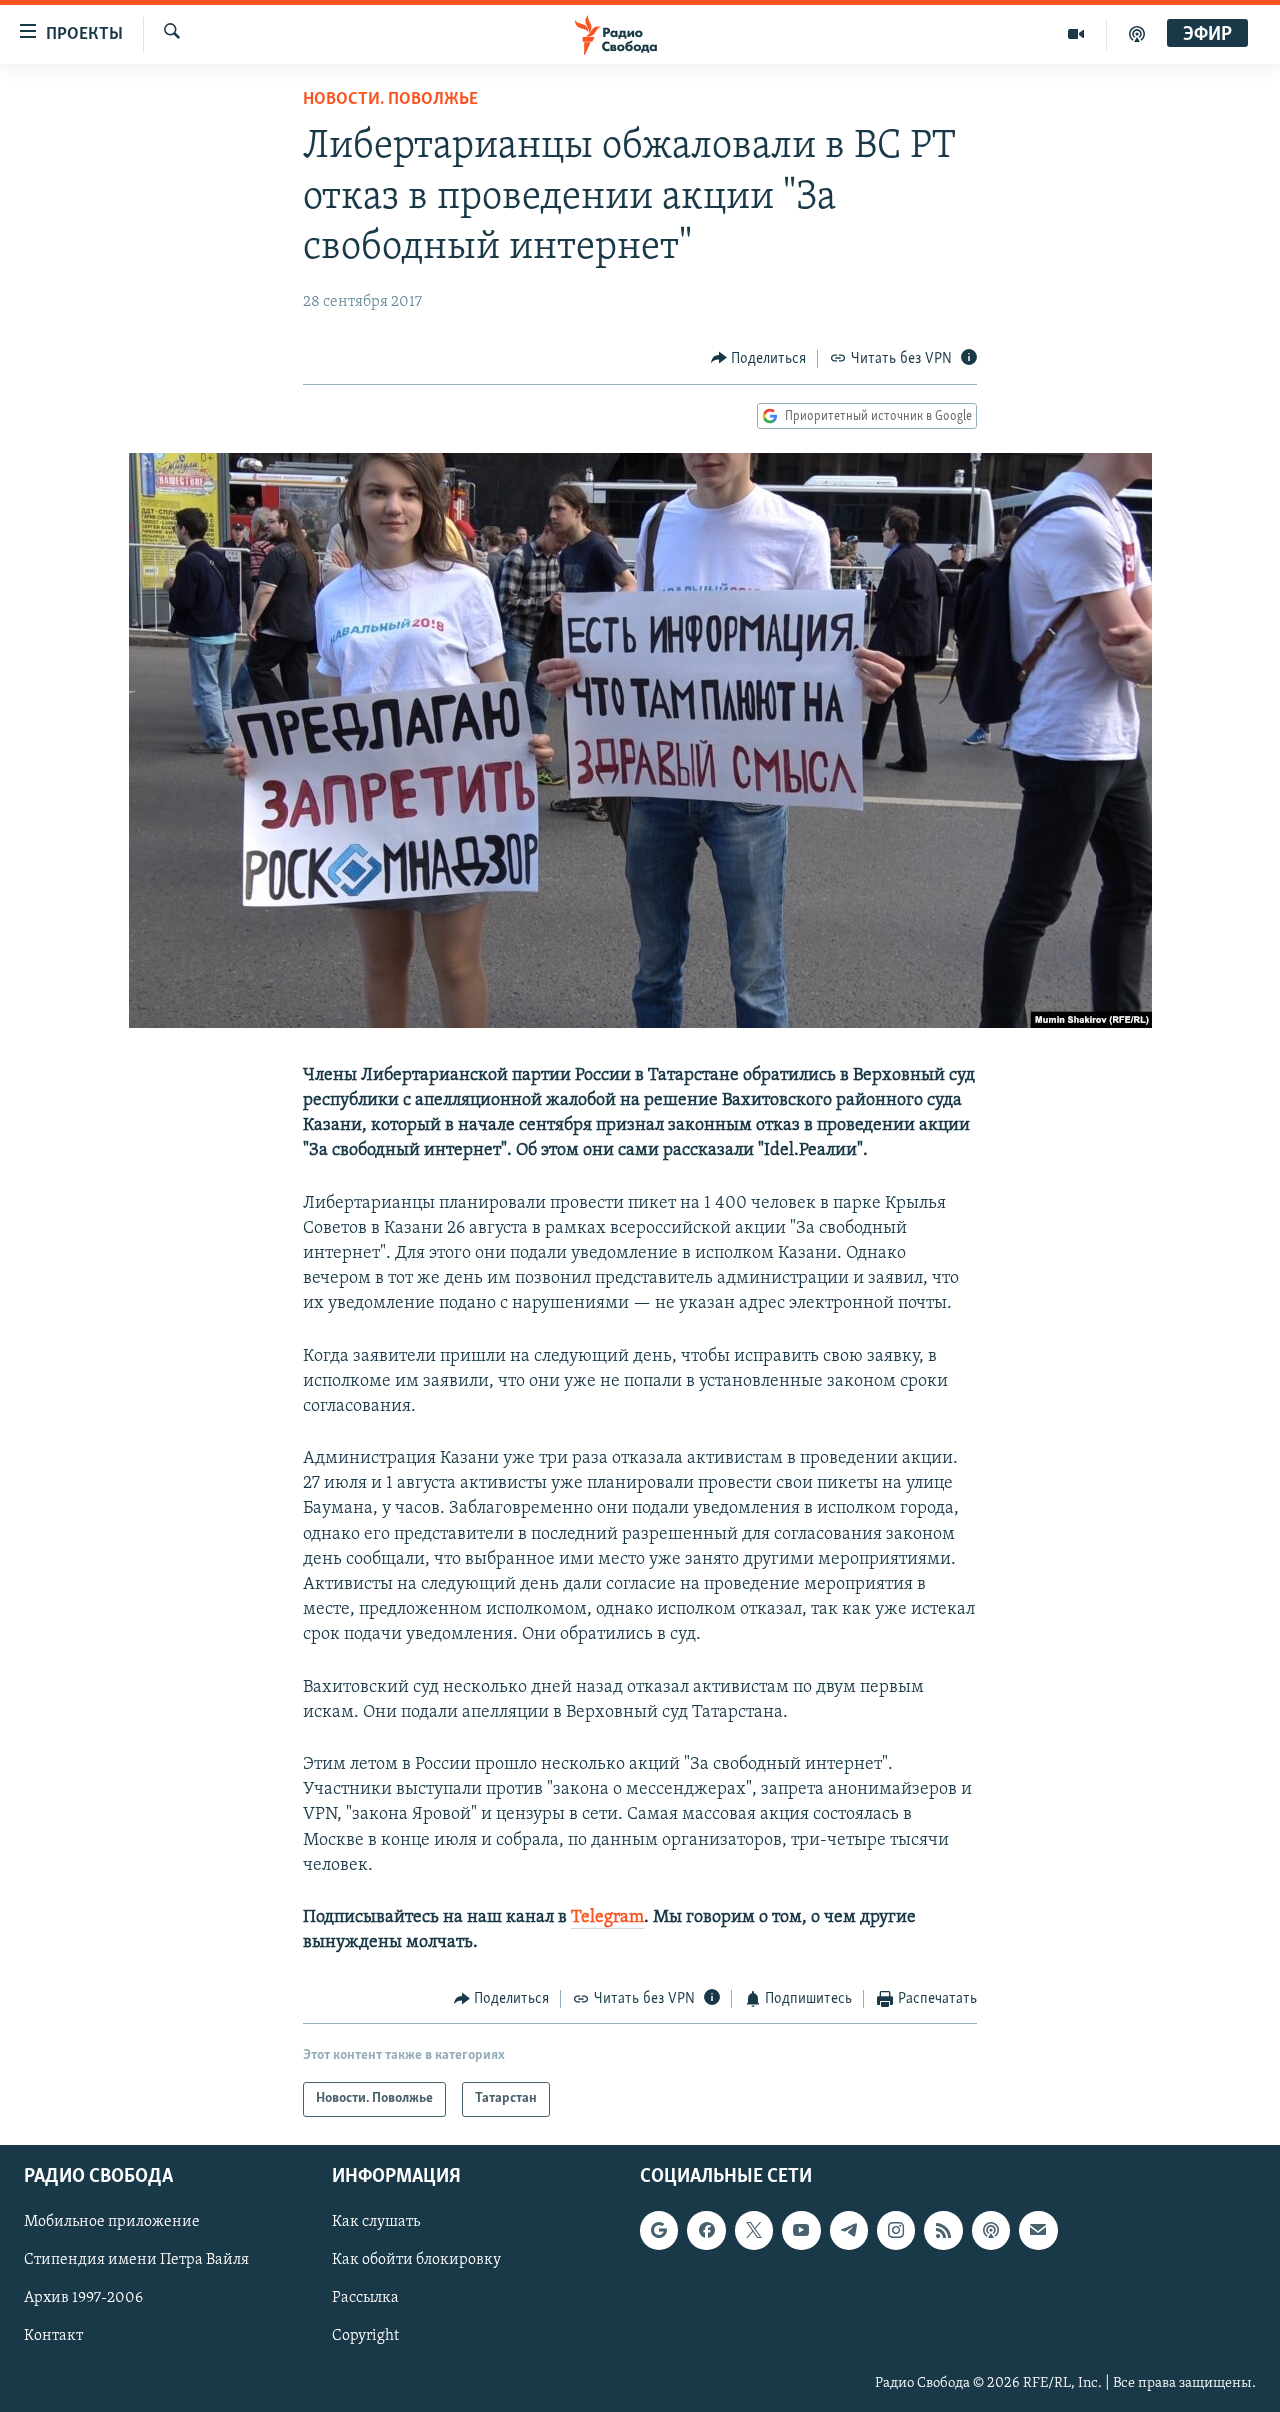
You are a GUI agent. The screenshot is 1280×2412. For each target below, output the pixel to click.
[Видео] (1076, 34)
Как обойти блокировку (416, 2260)
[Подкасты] (991, 2230)
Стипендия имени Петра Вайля (136, 2260)
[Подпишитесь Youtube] (801, 2230)
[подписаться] (1038, 2230)
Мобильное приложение (112, 2222)
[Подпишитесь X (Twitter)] (754, 2230)
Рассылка (365, 2298)
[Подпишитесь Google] (659, 2230)
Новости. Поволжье (390, 100)
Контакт (53, 2336)
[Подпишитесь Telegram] (849, 2230)
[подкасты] (1137, 34)
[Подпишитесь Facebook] (706, 2230)
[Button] (759, 359)
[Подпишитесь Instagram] (896, 2230)
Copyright (365, 2336)
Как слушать (376, 2222)
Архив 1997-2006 (83, 2298)
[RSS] (943, 2230)
